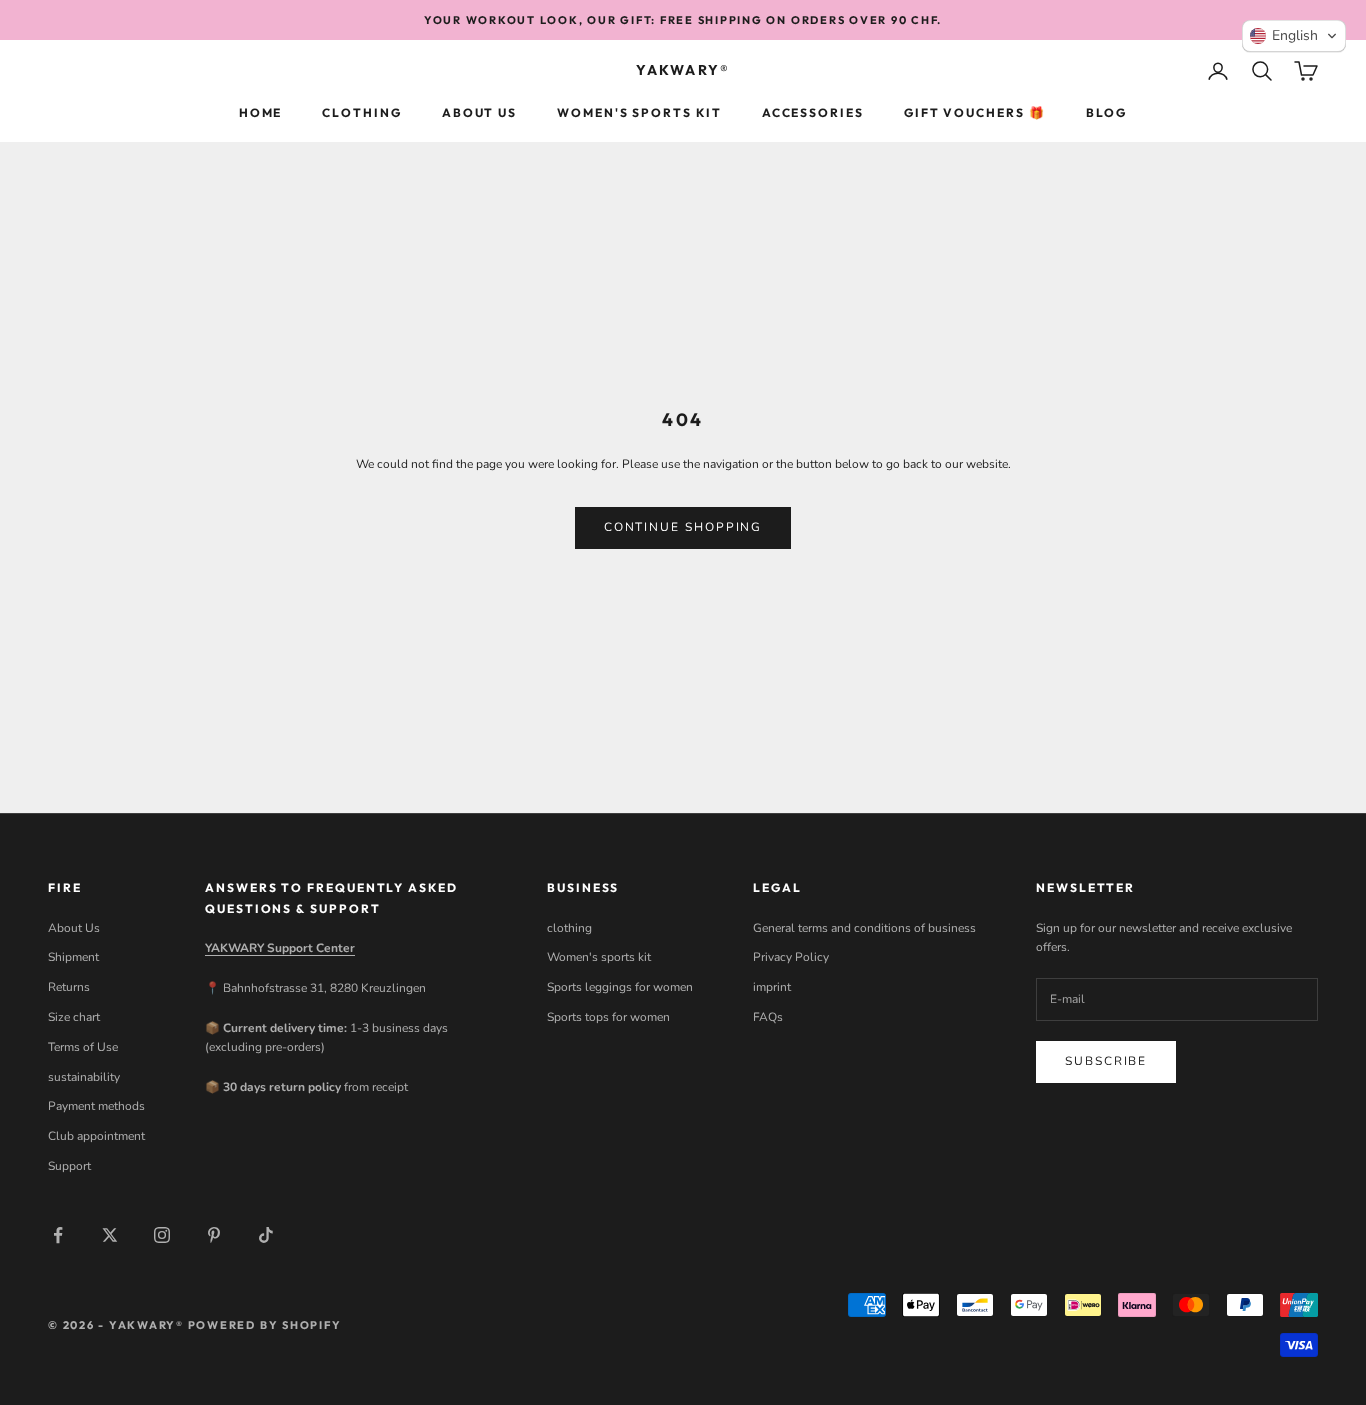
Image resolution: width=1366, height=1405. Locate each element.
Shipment (73, 957)
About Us (479, 112)
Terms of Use (83, 1047)
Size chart (74, 1017)
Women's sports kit (639, 112)
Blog (1107, 112)
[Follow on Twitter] (110, 1235)
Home (261, 112)
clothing (361, 112)
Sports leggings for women (620, 987)
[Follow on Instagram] (162, 1235)
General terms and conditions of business (864, 928)
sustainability (84, 1077)
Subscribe (1106, 1061)
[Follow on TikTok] (266, 1235)
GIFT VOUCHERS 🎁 (975, 112)
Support (69, 1166)
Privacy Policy (791, 957)
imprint (772, 987)
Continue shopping (683, 527)
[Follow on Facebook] (58, 1235)
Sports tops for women (608, 1017)
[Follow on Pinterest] (214, 1235)
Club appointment (96, 1136)
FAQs (768, 1017)
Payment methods (96, 1106)
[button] (1294, 36)
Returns (69, 987)
